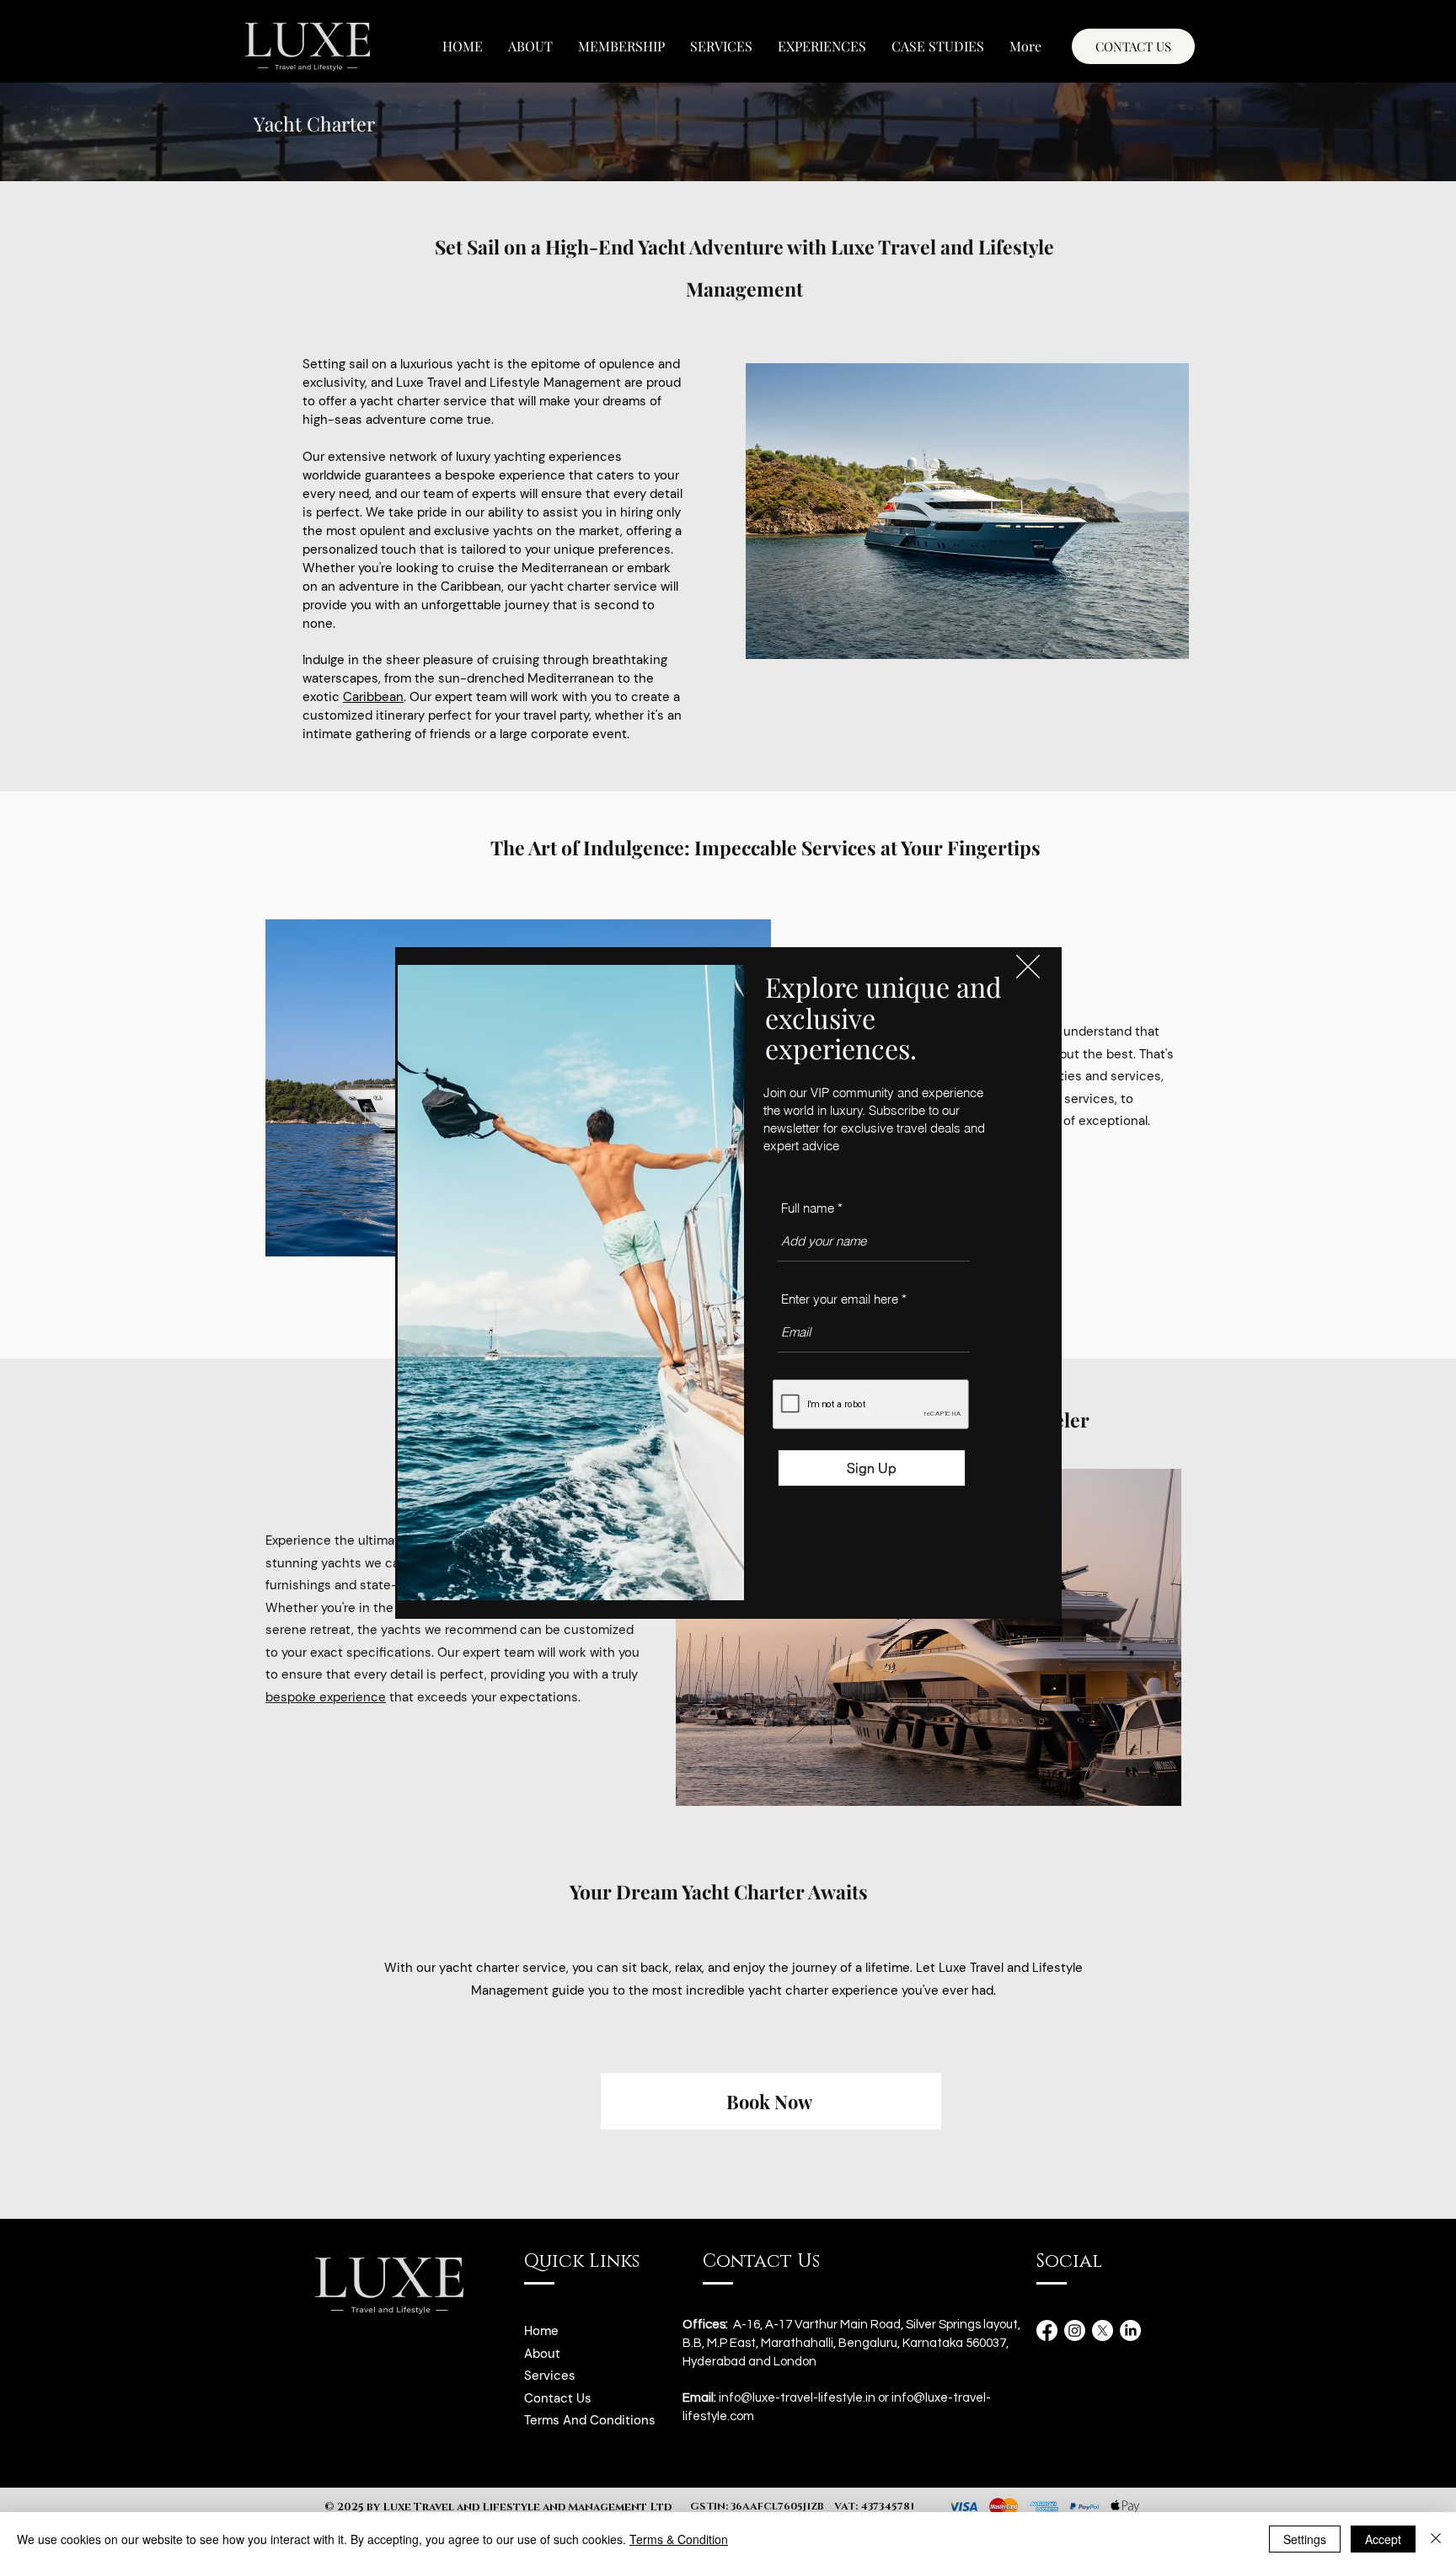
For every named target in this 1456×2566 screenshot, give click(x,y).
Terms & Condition (679, 2539)
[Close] (1436, 2539)
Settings (1305, 2539)
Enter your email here (840, 1299)
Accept (1383, 2539)
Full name (808, 1208)
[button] (1028, 967)
